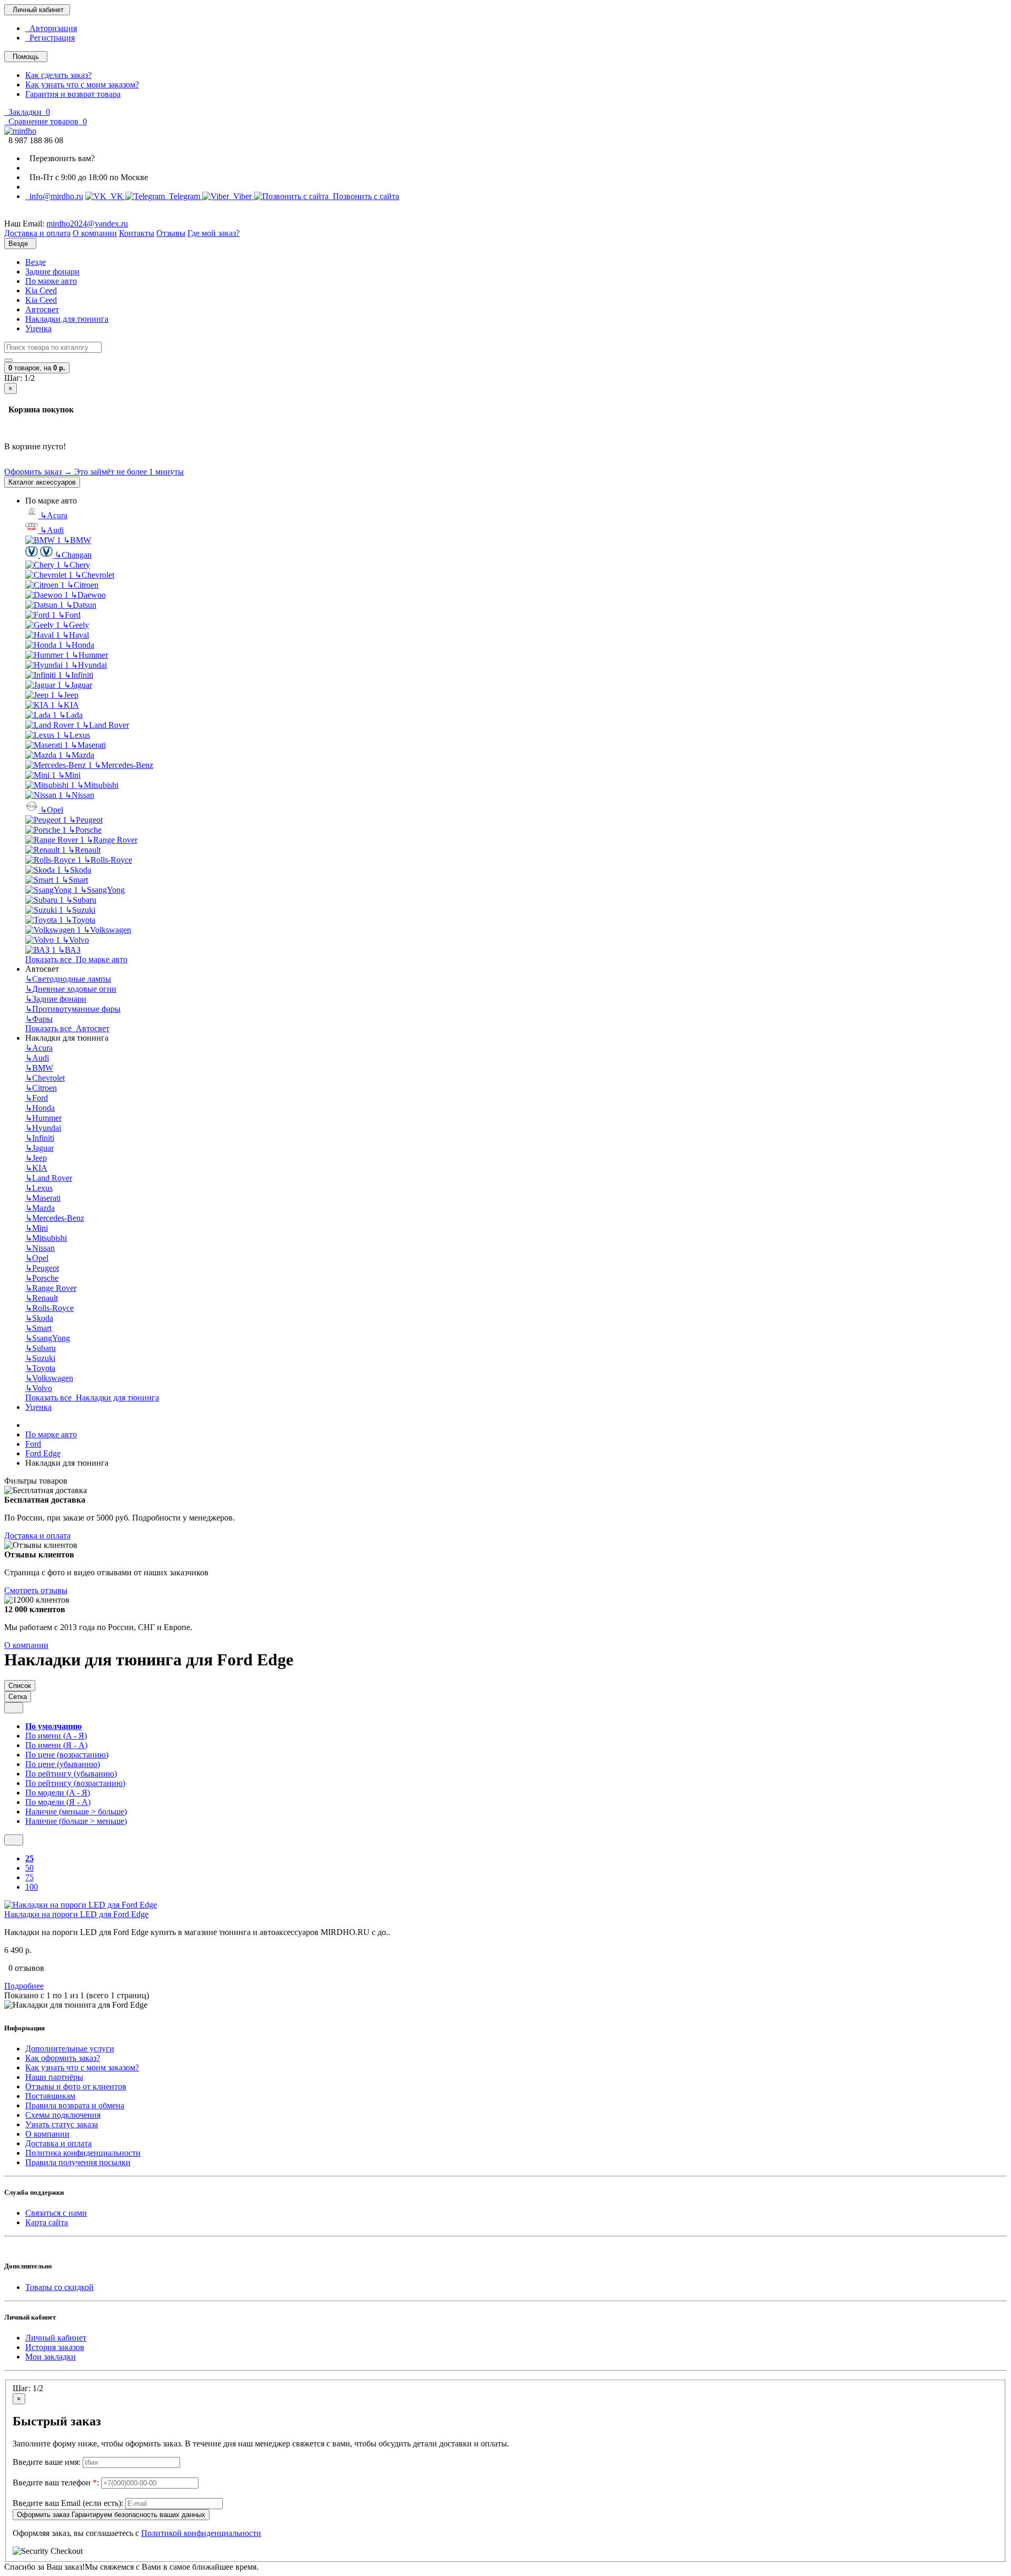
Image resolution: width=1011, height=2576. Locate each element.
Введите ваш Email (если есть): (68, 2503)
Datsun (81, 605)
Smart (75, 880)
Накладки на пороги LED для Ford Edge (76, 1914)
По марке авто (51, 281)
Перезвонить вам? (60, 158)
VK (116, 196)
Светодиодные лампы (68, 979)
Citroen (83, 585)
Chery (76, 565)
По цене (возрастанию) (67, 1755)
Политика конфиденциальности (83, 2153)
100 (32, 1887)
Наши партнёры (54, 2077)
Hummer (90, 655)
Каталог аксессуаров (42, 482)
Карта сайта (47, 2222)
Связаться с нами (56, 2213)
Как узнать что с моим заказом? (82, 85)
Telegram (184, 196)
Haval (76, 635)
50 (29, 1868)
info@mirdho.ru (54, 196)
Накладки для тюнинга (67, 319)
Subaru (81, 900)
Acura (54, 515)
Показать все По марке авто (76, 959)
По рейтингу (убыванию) (71, 1774)
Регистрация (50, 38)
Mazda (80, 755)
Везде (36, 262)
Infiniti (79, 675)
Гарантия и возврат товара (73, 94)
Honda (80, 645)
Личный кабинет (56, 2338)
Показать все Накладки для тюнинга (92, 1398)
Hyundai (89, 665)
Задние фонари (52, 272)
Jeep (68, 695)
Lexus (76, 735)
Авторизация (51, 28)
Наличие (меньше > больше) (76, 1812)
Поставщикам (50, 2096)
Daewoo (88, 595)
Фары (39, 1019)
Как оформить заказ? (63, 2058)
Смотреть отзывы (36, 1590)
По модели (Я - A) (58, 1802)
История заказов (55, 2347)
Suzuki (80, 910)
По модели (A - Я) (58, 1793)
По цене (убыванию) (63, 1764)
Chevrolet (95, 575)
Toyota (80, 920)
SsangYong (102, 890)
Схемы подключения (63, 2115)
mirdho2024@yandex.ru (87, 224)
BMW (77, 540)
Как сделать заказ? (58, 75)
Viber (241, 196)
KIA (68, 705)
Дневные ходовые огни (71, 989)
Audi (52, 530)
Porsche (85, 830)
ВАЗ (69, 950)
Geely (76, 625)
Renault (84, 850)
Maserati (88, 745)
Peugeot (86, 820)
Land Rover (106, 725)
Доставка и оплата (37, 1536)
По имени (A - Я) (56, 1736)
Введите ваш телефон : (56, 2483)
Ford (69, 615)
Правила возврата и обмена (75, 2105)
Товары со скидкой (60, 2287)
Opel (52, 810)
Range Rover (112, 840)
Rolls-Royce (108, 860)
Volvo (76, 940)
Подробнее (24, 1986)
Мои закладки (51, 2357)
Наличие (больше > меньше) (76, 1821)
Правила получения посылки (78, 2162)
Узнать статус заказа (62, 2124)
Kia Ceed (41, 290)
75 (29, 1877)
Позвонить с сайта (364, 196)
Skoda (77, 870)
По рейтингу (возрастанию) (75, 1783)
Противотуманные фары (73, 1009)
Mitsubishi (98, 785)
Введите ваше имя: (47, 2462)
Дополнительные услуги (70, 2049)
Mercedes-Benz (124, 765)
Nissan (80, 795)
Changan (73, 555)
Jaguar (78, 685)
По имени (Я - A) (56, 1745)
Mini (69, 775)
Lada (71, 715)
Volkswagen (107, 930)
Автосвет (42, 309)
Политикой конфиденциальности (201, 2533)
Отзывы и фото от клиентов (76, 2086)
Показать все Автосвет (67, 1028)
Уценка (38, 328)
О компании (26, 1645)
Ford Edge (43, 1453)
